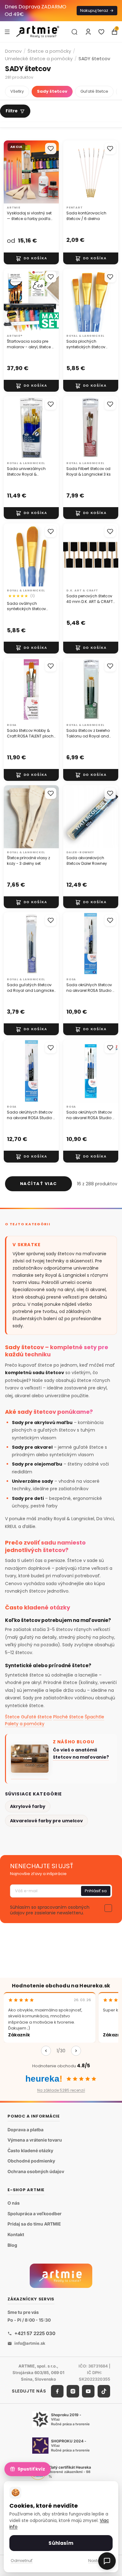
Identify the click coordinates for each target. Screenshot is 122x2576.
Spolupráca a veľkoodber (35, 2214)
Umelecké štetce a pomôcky (39, 59)
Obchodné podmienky (31, 2161)
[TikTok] (104, 2391)
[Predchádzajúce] (46, 2051)
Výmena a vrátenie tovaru (35, 2140)
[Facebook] (57, 2391)
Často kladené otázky (30, 2150)
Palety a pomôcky (25, 1724)
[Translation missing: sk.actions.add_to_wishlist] (51, 149)
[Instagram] (73, 2391)
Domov (13, 51)
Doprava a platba (25, 2130)
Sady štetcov (52, 91)
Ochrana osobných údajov (36, 2171)
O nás (14, 2203)
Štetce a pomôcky (49, 51)
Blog (12, 2245)
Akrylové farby (28, 1806)
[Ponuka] (7, 32)
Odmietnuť (22, 2561)
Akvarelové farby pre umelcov (46, 1821)
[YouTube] (88, 2391)
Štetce (12, 1717)
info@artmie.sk (30, 2343)
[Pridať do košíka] (31, 258)
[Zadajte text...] (74, 32)
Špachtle (94, 1717)
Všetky (17, 91)
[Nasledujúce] (76, 2051)
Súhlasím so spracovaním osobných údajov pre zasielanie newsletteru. (50, 1910)
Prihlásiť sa (96, 1891)
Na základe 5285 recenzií (61, 2090)
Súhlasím (61, 2543)
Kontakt (16, 2234)
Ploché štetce (68, 1717)
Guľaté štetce (94, 91)
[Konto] (88, 32)
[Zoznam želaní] (101, 32)
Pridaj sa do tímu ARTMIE (34, 2224)
